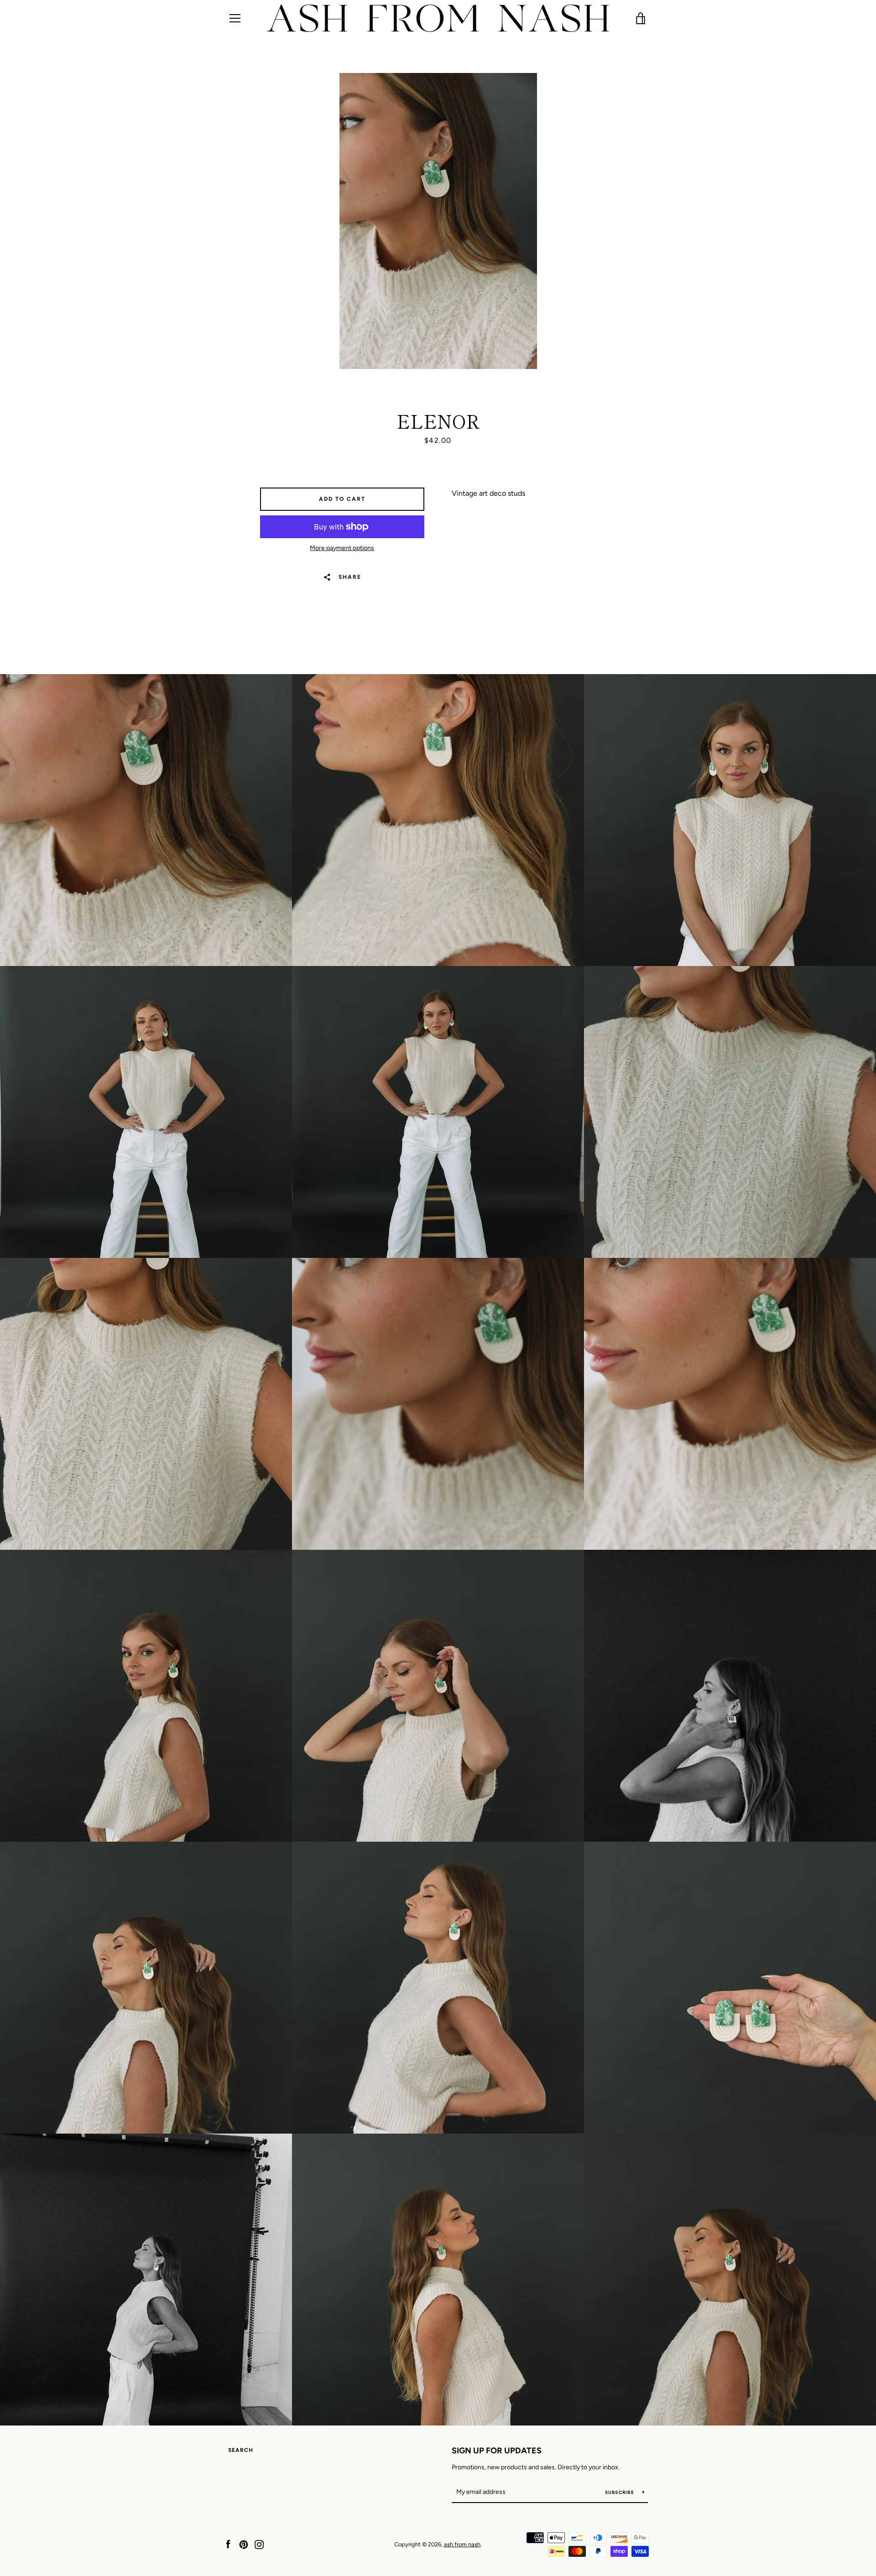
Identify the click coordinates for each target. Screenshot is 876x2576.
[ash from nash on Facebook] (228, 2544)
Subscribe (620, 2492)
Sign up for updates (497, 2451)
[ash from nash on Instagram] (259, 2544)
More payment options (342, 548)
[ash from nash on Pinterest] (244, 2544)
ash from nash (462, 2544)
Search (241, 2450)
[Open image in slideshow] (438, 221)
